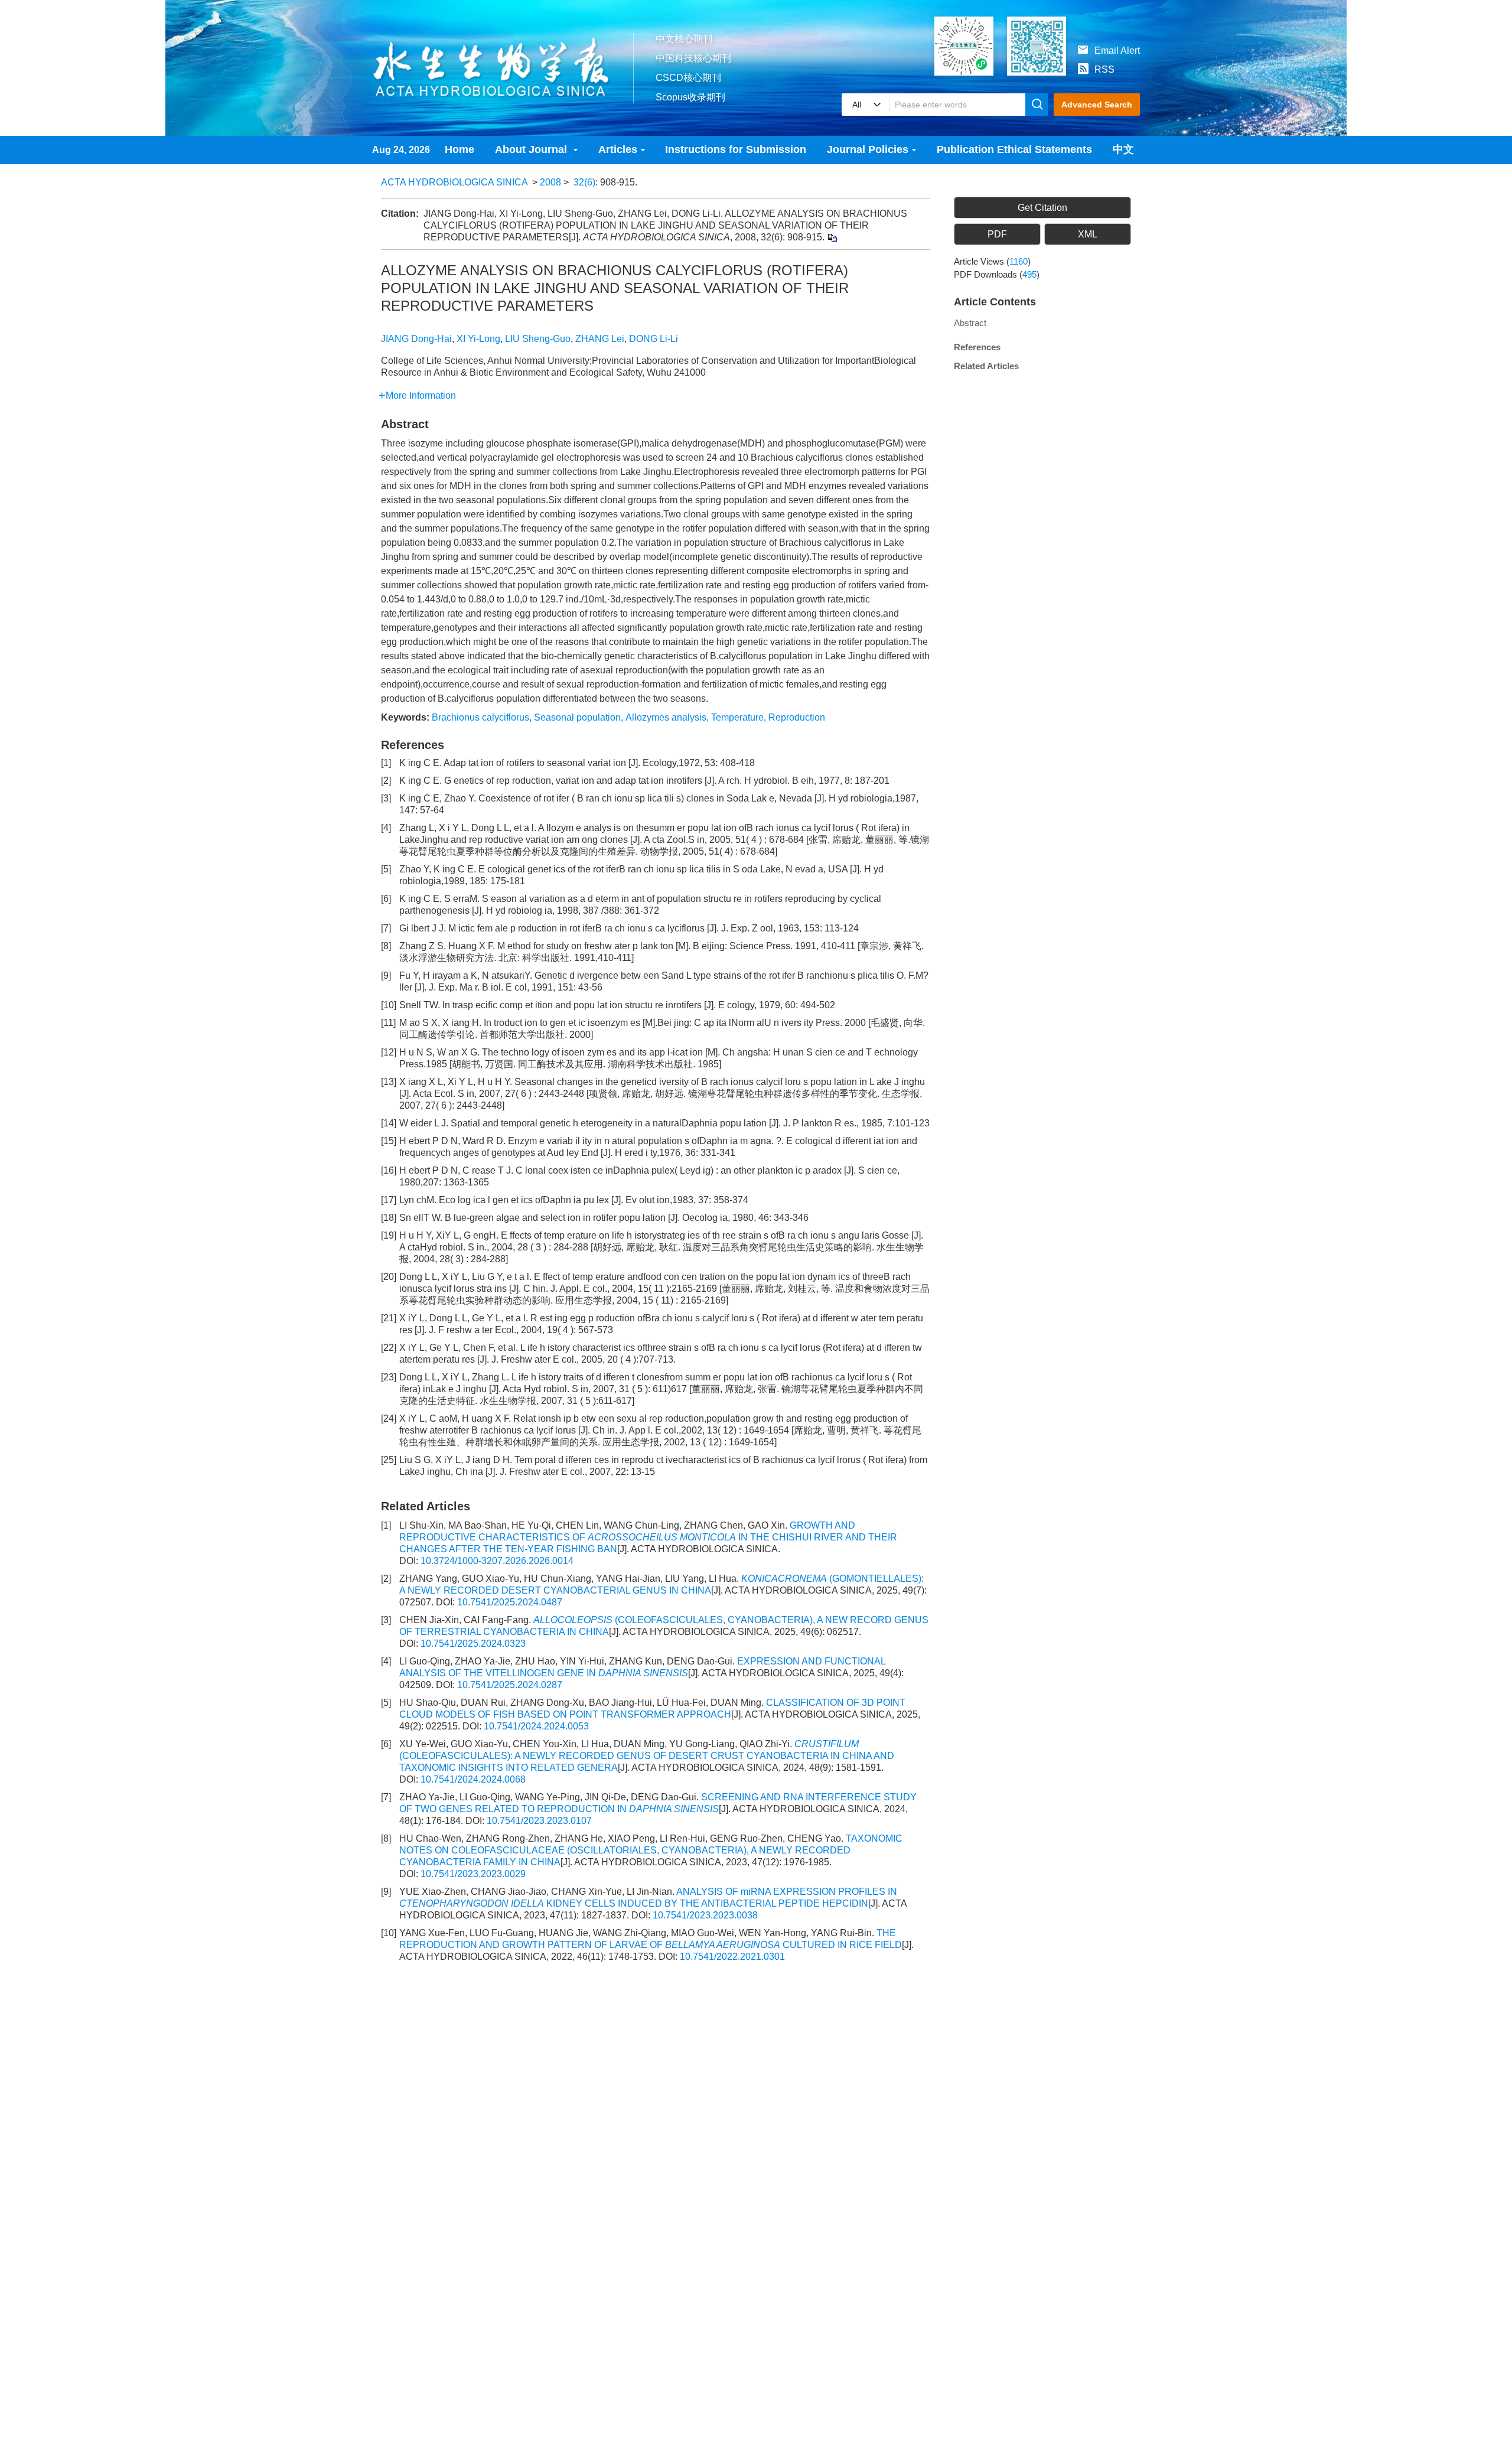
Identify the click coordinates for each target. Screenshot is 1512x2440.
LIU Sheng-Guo (538, 339)
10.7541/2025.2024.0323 (473, 1644)
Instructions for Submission (736, 149)
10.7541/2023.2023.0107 (539, 1821)
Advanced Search (1097, 105)
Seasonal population (577, 717)
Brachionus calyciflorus (480, 717)
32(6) (584, 182)
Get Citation (1042, 208)
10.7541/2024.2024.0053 (536, 1726)
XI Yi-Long (478, 339)
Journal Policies (868, 149)
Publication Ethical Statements (1014, 149)
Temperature (737, 717)
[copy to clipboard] (832, 237)
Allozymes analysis (666, 717)
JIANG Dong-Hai (416, 339)
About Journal (532, 149)
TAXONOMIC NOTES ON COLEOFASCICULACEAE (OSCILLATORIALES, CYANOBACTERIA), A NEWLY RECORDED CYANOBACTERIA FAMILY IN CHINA (651, 1850)
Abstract (970, 323)
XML (1088, 234)
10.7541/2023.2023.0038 (705, 1915)
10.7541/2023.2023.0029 (473, 1874)
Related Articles (986, 366)
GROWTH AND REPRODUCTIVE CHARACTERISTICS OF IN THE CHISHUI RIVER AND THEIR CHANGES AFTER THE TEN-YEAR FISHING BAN (648, 1537)
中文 (1123, 149)
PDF (997, 234)
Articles (618, 149)
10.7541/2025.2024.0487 (510, 1602)
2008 (550, 182)
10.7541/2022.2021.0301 (732, 1957)
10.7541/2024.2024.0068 (473, 1779)
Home (460, 149)
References (977, 347)
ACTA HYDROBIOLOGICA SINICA (454, 182)
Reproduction (797, 717)
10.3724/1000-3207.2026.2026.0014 (497, 1561)
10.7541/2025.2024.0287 (510, 1685)
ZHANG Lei (600, 339)
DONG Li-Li (654, 339)
